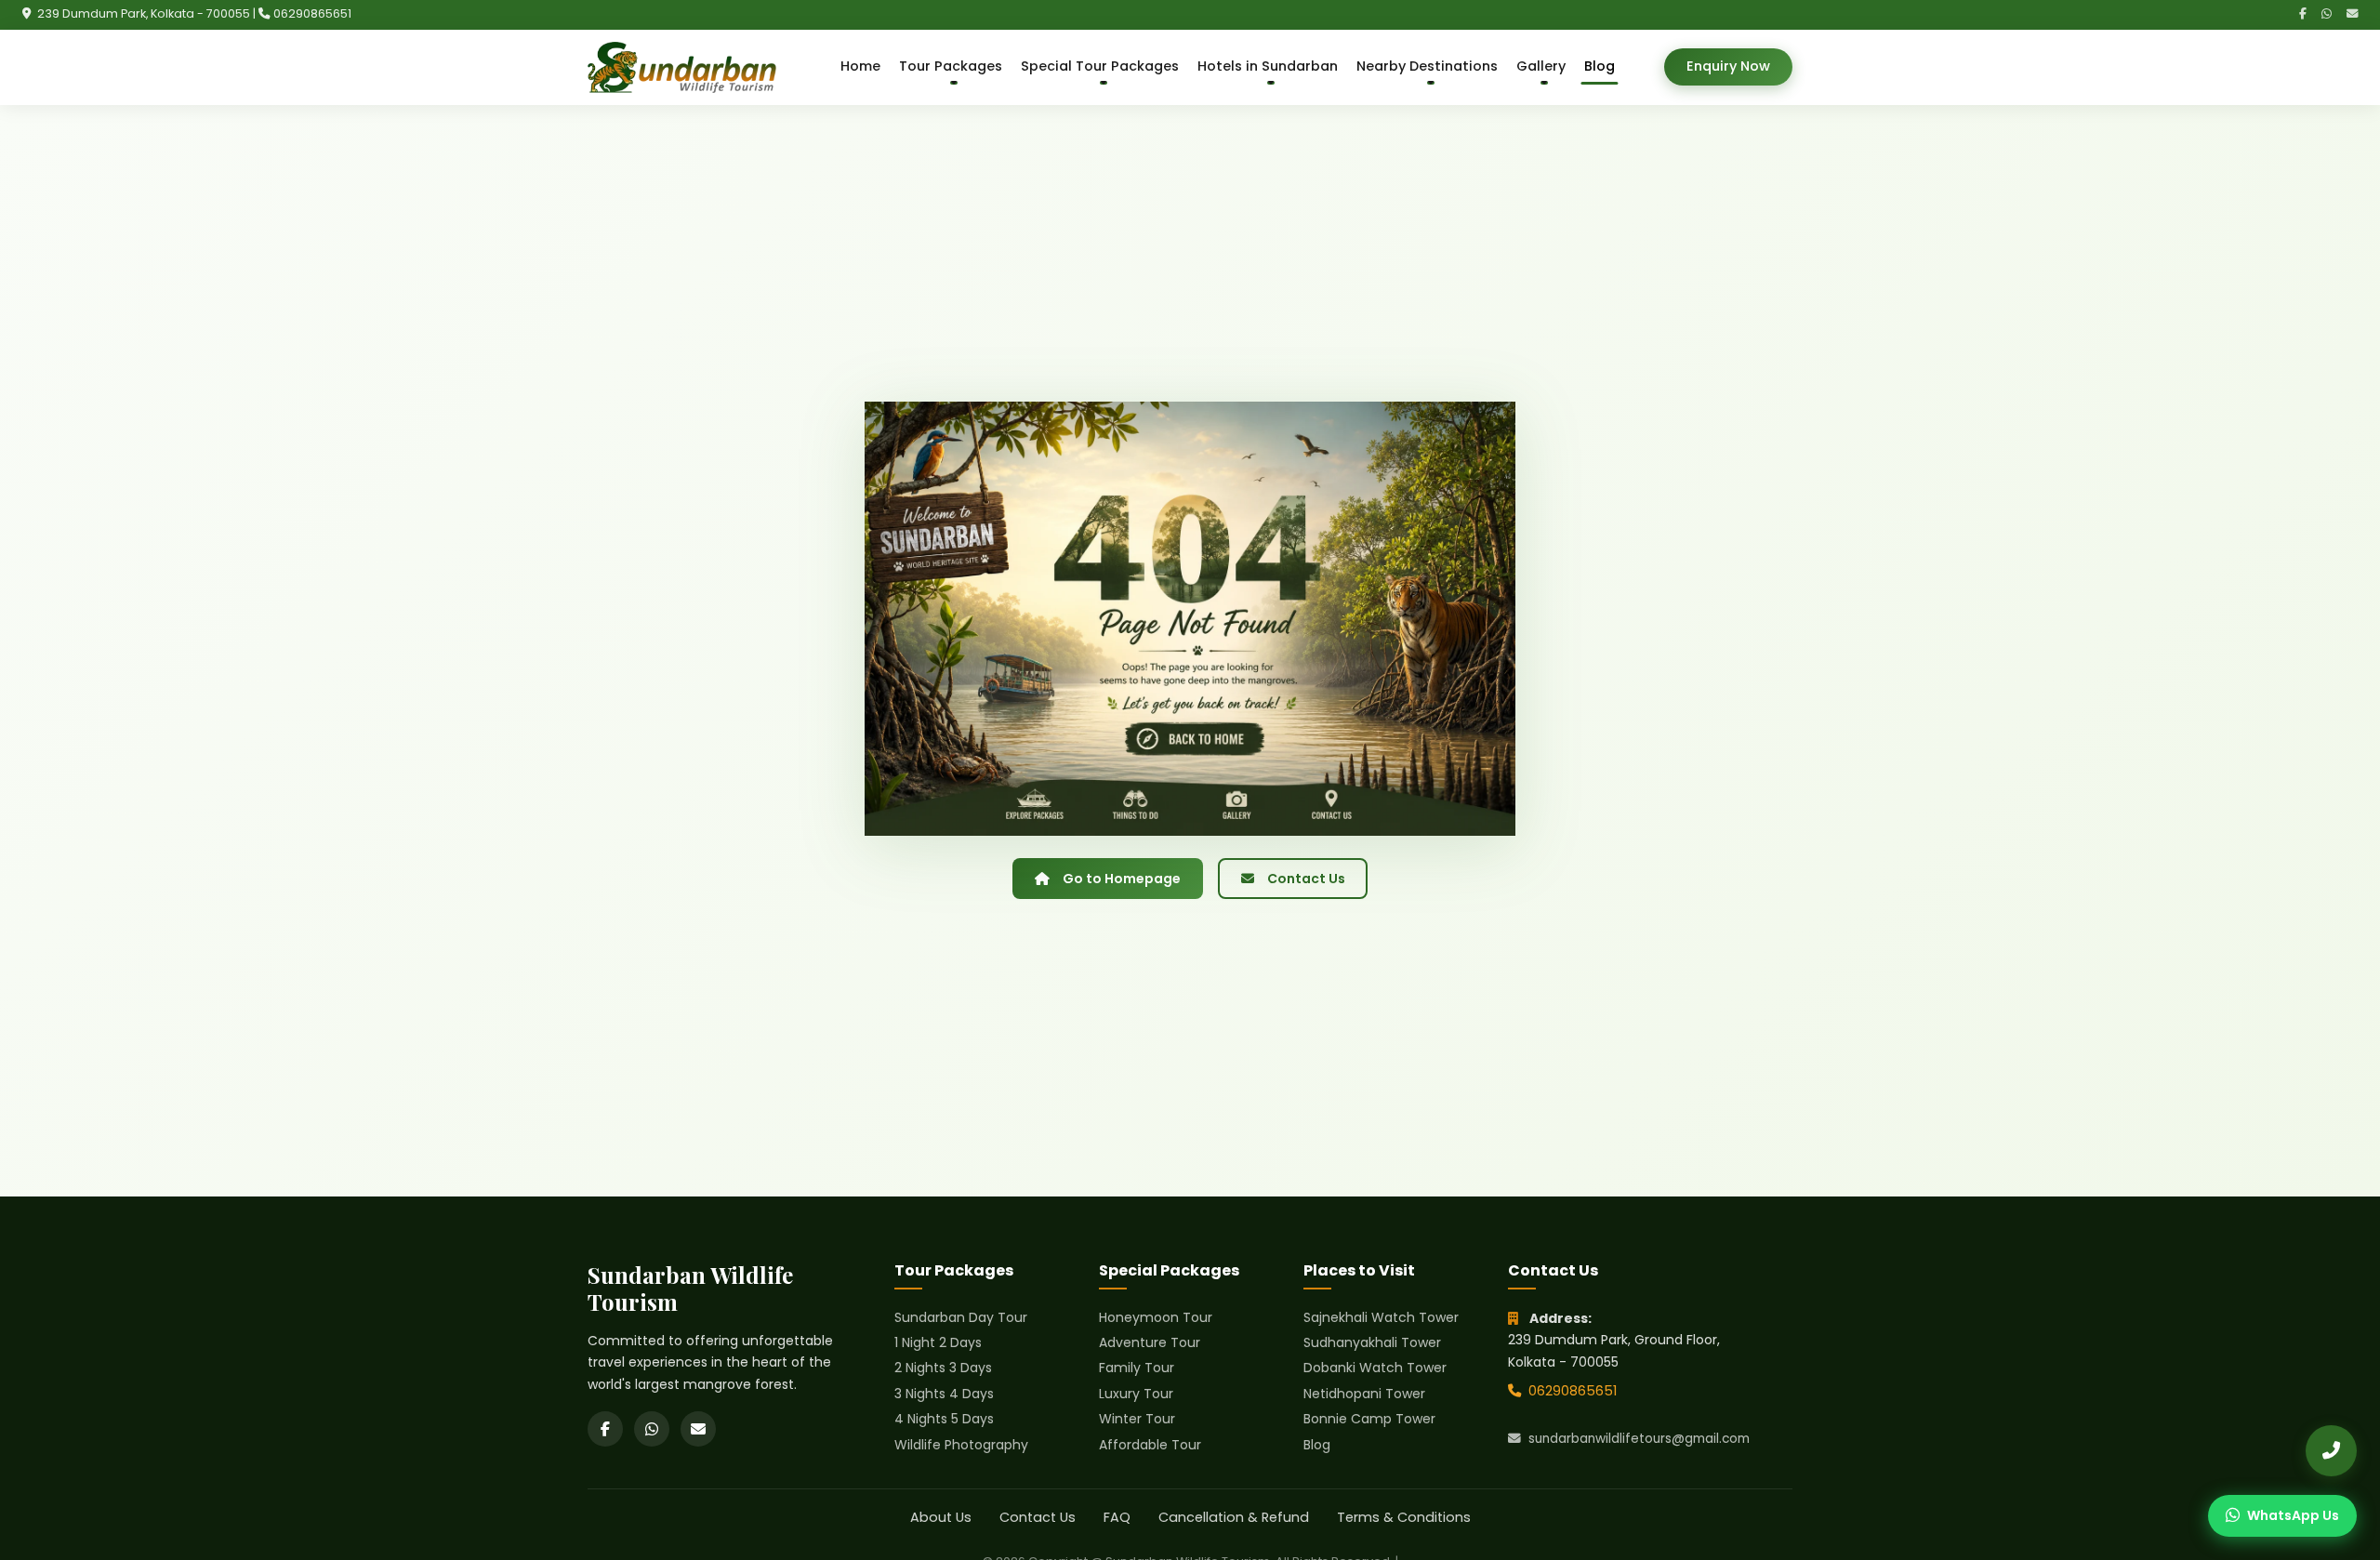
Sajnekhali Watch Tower (1381, 1317)
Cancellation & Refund (1234, 1517)
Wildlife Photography (961, 1445)
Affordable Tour (1150, 1445)
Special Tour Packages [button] (1100, 66)
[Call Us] (2331, 1451)
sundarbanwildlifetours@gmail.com (1639, 1439)
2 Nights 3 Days (943, 1368)
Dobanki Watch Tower (1375, 1368)
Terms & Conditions (1404, 1517)
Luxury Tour (1136, 1394)
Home (860, 66)
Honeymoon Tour (1156, 1317)
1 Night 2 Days (938, 1342)
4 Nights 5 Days (944, 1419)
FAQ (1117, 1517)
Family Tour (1137, 1368)
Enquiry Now (1728, 66)
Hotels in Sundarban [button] (1268, 66)
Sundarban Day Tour (961, 1317)
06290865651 (312, 13)
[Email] (2352, 14)
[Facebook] (2303, 14)
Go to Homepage (1122, 879)
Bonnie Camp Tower (1369, 1419)
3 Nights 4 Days (944, 1394)
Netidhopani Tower (1364, 1394)
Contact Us (1306, 879)
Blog (1600, 66)
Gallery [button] (1541, 66)
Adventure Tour (1150, 1342)
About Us (941, 1517)
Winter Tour (1137, 1419)
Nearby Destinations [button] (1427, 66)
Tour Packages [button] (951, 66)
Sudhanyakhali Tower (1372, 1342)
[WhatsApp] (2327, 14)
